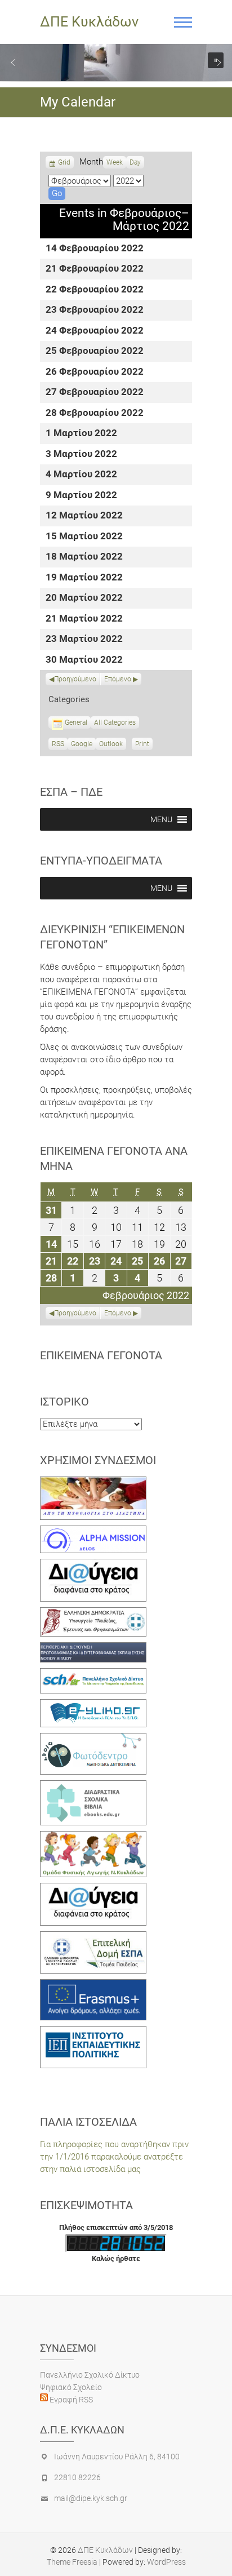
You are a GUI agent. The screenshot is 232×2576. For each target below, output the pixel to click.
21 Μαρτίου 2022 (84, 619)
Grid (64, 163)
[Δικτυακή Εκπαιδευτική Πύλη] (93, 1705)
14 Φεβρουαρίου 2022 (95, 249)
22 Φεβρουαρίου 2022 (95, 290)
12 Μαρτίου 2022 (84, 516)
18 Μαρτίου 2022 (84, 557)
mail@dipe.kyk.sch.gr (91, 2498)
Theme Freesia (72, 2562)
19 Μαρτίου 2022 (84, 578)
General (76, 722)
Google (82, 745)
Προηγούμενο (75, 679)
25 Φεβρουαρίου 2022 (95, 351)
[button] (13, 63)
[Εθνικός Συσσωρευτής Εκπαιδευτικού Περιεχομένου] (93, 1739)
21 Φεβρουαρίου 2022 (95, 269)
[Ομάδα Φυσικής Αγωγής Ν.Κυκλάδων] (93, 1837)
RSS (58, 744)
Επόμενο (118, 679)
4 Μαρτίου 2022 (81, 475)
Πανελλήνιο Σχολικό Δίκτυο (90, 2375)
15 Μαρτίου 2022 (84, 537)
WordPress (166, 2562)
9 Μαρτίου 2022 (81, 496)
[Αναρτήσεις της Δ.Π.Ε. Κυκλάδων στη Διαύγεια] (93, 1565)
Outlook (111, 745)
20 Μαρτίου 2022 (84, 598)
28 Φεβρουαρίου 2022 (95, 413)
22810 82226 (77, 2477)
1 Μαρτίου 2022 (81, 434)
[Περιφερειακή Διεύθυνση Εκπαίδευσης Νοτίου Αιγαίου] (93, 1648)
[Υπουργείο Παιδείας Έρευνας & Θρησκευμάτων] (93, 1613)
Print (144, 745)
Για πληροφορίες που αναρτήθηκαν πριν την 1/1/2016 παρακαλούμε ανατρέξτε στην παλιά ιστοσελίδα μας (114, 2157)
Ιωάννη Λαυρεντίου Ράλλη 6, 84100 (117, 2457)
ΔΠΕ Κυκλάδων (89, 22)
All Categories (115, 722)
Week (115, 162)
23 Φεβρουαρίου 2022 (95, 310)
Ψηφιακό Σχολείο (71, 2387)
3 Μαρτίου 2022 (81, 455)
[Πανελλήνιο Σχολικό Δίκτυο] (93, 1674)
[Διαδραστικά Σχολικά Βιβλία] (93, 1786)
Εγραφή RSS (70, 2400)
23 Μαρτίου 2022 (84, 639)
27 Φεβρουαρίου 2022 (95, 393)
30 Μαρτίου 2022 (84, 660)
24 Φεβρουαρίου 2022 (95, 331)
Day (135, 162)
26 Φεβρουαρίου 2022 (95, 372)
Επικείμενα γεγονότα (101, 1355)
